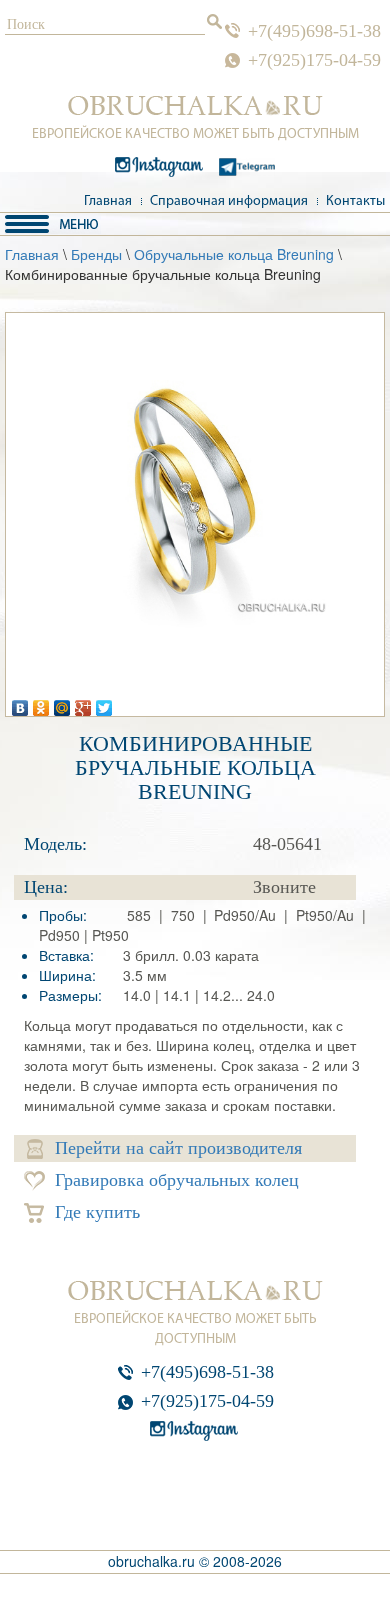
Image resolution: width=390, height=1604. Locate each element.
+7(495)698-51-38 (314, 31)
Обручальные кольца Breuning (234, 254)
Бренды (96, 254)
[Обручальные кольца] (195, 106)
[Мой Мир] (62, 703)
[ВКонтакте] (20, 703)
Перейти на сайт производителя (178, 1148)
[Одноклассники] (41, 703)
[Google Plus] (83, 703)
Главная (108, 201)
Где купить (97, 1212)
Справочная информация (229, 201)
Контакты (355, 201)
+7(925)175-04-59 (314, 60)
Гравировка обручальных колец (177, 1180)
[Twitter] (104, 703)
